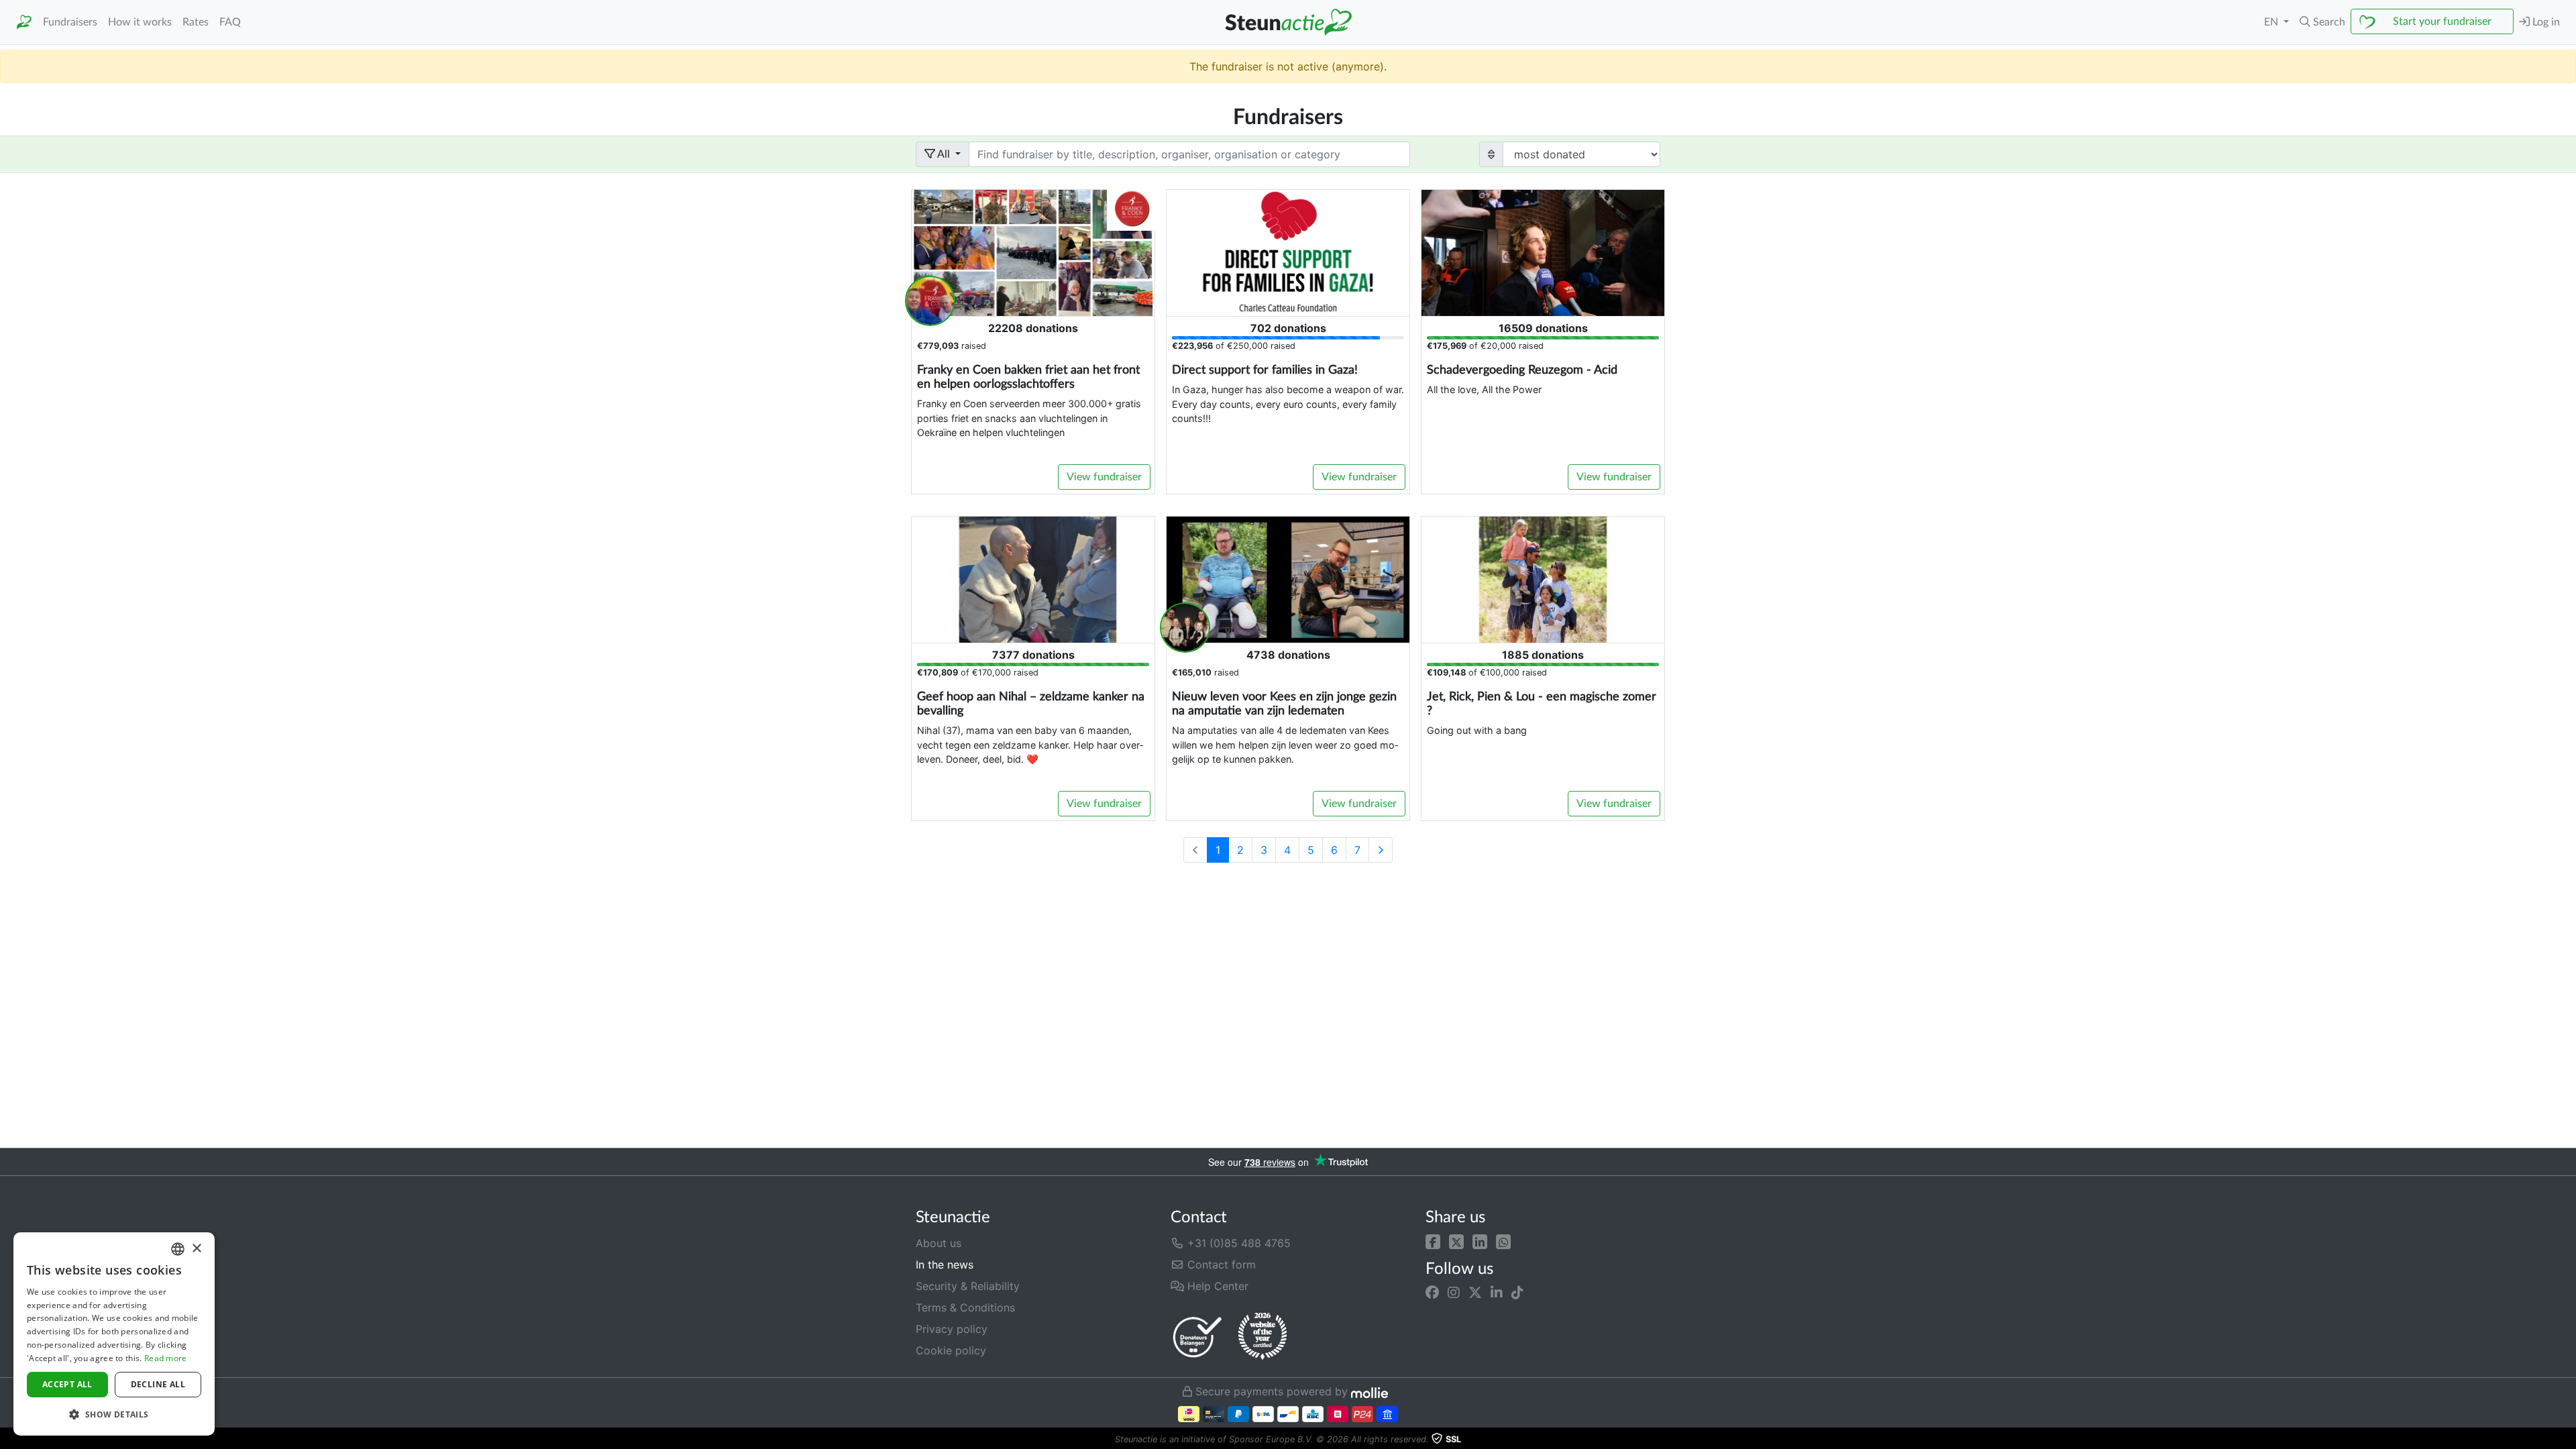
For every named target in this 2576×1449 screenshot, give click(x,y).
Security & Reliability (968, 1286)
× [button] (196, 1249)
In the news (945, 1265)
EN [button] (2272, 22)
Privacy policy (952, 1329)
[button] (1433, 1240)
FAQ (230, 22)
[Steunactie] (24, 22)
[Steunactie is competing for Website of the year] (1263, 1336)
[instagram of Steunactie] (1454, 1293)
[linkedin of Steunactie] (1497, 1293)
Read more (166, 1358)
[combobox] (178, 1249)
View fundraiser (1104, 477)
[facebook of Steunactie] (1432, 1293)
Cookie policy (951, 1350)
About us (938, 1243)
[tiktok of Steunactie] (1517, 1293)
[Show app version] (2567, 1440)
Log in (2545, 22)
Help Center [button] (1216, 1286)
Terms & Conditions (965, 1307)
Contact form (1220, 1265)
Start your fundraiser (2442, 21)
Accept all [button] (67, 1384)
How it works (140, 22)
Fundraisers (70, 22)
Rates (196, 22)
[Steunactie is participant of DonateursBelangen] (1197, 1337)
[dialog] (114, 1334)
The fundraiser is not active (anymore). (1288, 66)
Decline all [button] (158, 1384)
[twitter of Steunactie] (1475, 1293)
